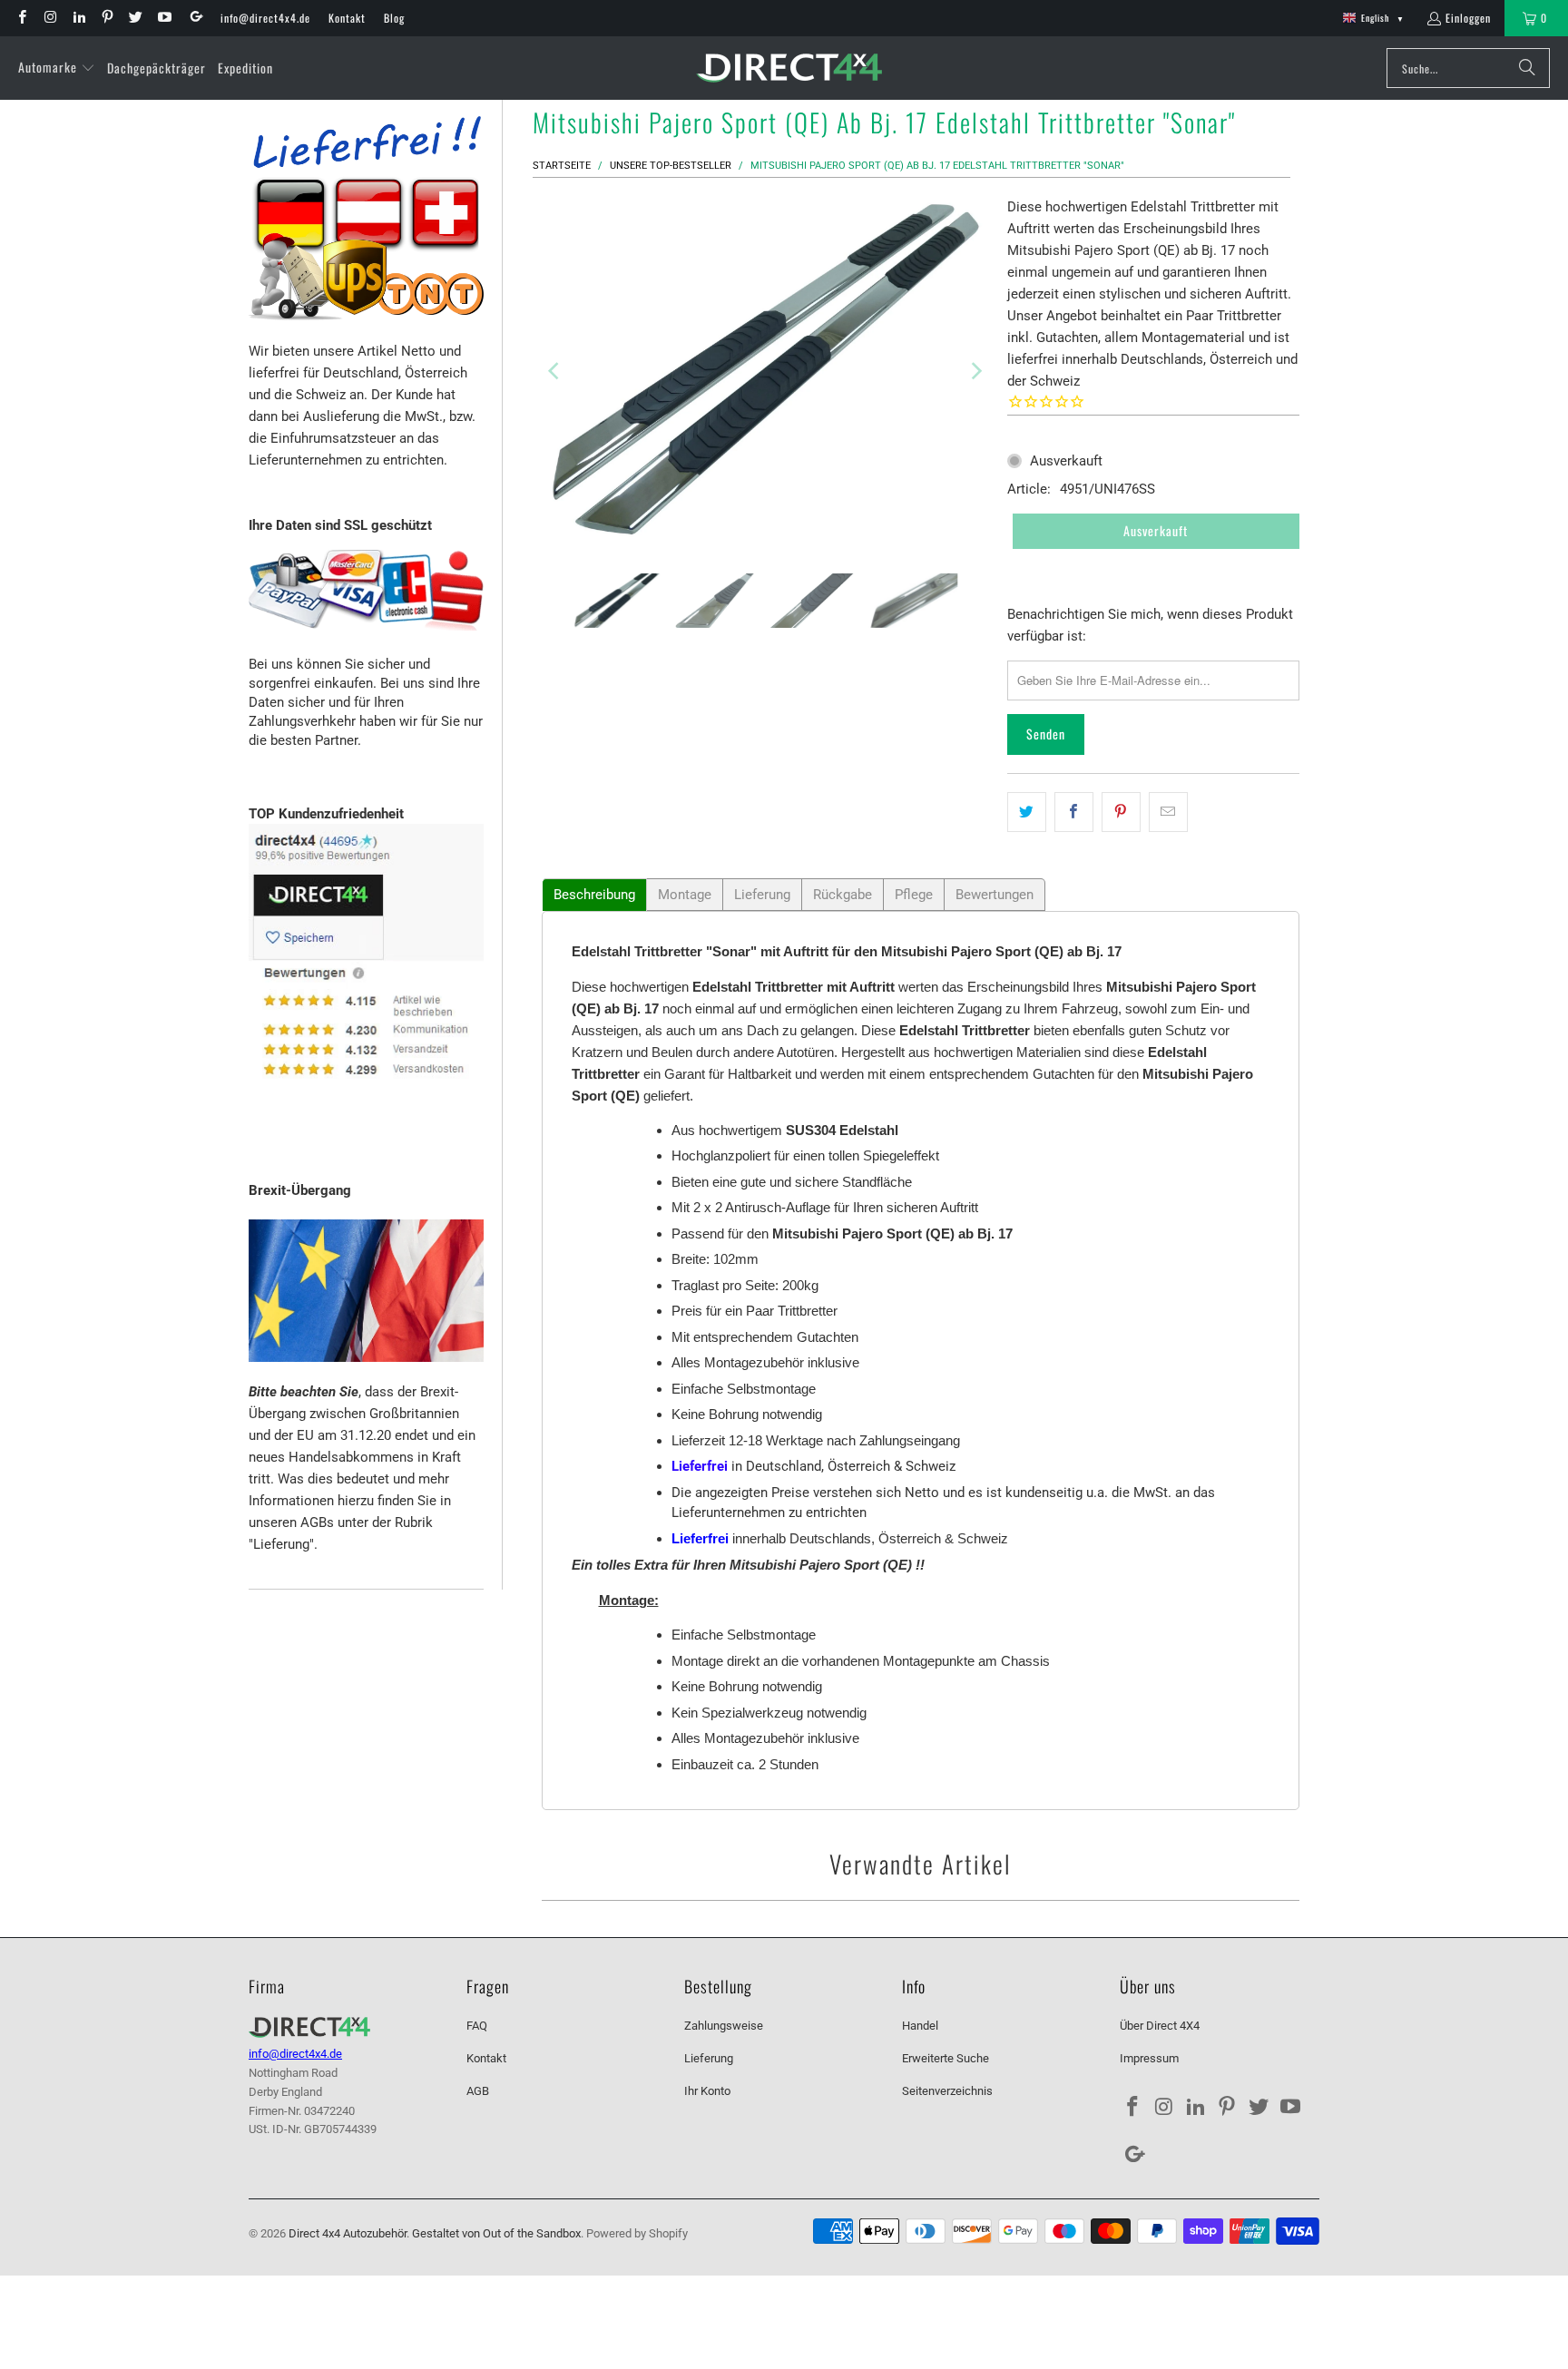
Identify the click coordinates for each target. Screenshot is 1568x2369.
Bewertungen (995, 895)
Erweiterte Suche (946, 2058)
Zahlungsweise (724, 2026)
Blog (394, 18)
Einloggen (1468, 18)
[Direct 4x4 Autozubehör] (789, 69)
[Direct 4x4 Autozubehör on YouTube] (163, 18)
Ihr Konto (707, 2091)
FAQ (477, 2026)
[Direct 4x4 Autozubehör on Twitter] (135, 18)
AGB (478, 2091)
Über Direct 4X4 (1160, 2026)
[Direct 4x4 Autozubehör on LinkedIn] (78, 18)
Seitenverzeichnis (947, 2091)
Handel (920, 2026)
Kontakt (347, 18)
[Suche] (1527, 68)
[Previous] (555, 371)
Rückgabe (843, 895)
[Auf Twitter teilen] (1027, 812)
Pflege (914, 895)
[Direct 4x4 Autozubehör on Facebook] (21, 18)
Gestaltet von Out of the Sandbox (496, 2233)
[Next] (975, 371)
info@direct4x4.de (265, 18)
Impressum (1149, 2058)
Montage (685, 895)
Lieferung (762, 895)
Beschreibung (594, 895)
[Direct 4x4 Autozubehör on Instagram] (49, 18)
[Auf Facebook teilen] (1074, 812)
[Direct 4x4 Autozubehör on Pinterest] (107, 18)
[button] (57, 68)
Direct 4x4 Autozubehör (348, 2233)
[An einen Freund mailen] (1168, 812)
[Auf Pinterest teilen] (1121, 812)
